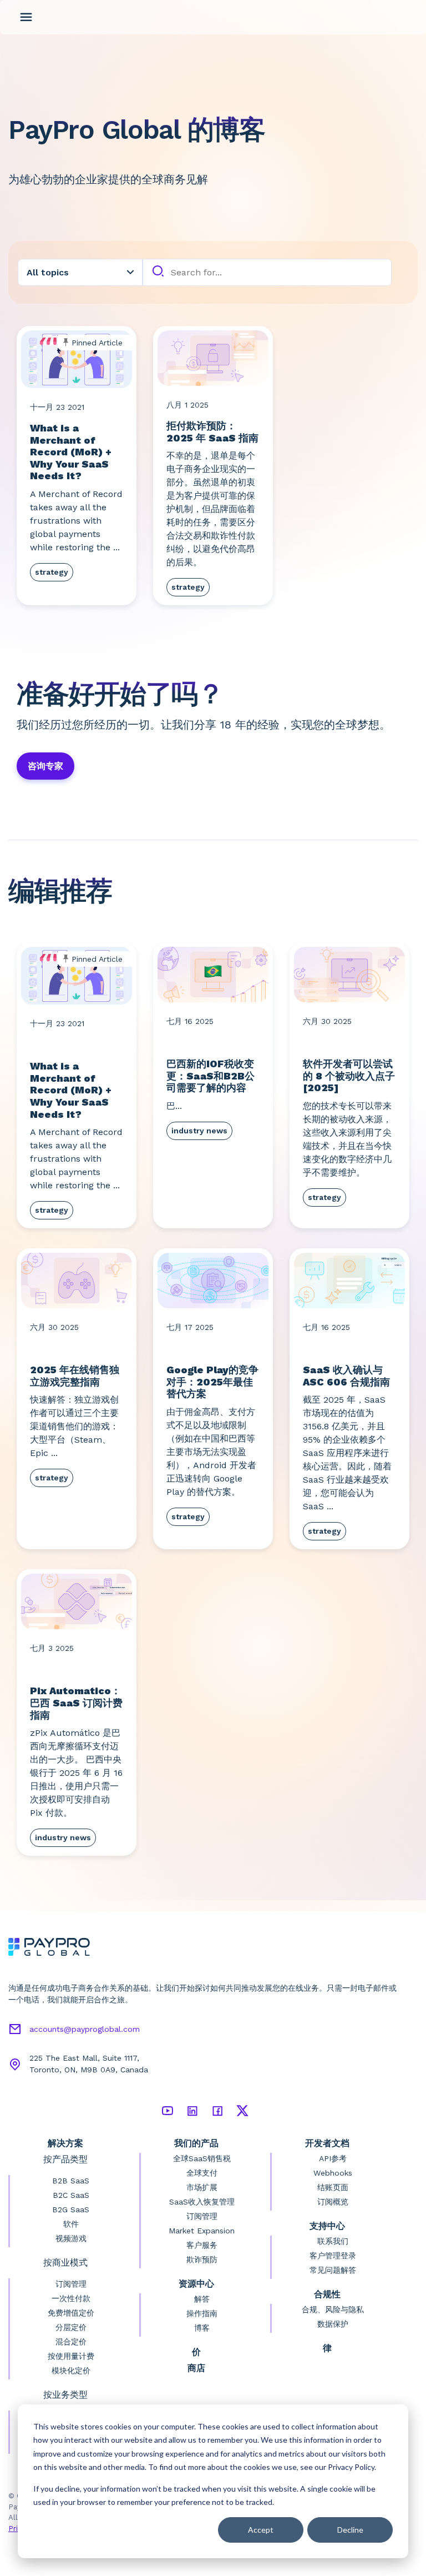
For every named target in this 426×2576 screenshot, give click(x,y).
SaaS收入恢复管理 (202, 2202)
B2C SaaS (71, 2195)
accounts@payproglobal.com (85, 2029)
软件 (71, 2224)
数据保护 (333, 2324)
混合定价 (71, 2342)
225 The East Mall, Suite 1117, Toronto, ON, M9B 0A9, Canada (89, 2064)
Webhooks (333, 2173)
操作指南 (202, 2313)
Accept (261, 2530)
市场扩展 (202, 2187)
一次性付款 (71, 2298)
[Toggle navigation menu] (26, 17)
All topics (48, 272)
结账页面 (333, 2187)
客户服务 (202, 2245)
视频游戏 (71, 2238)
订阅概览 (333, 2202)
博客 (202, 2328)
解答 (202, 2299)
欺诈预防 (202, 2259)
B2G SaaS (71, 2210)
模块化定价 (71, 2371)
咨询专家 (45, 766)
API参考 (333, 2158)
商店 (196, 2368)
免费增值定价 (71, 2313)
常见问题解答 (333, 2270)
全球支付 (202, 2173)
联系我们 (333, 2241)
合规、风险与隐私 (333, 2309)
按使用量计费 (71, 2356)
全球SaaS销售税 (202, 2158)
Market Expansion (202, 2231)
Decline (350, 2530)
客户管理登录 (333, 2256)
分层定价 (71, 2327)
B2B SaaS (71, 2181)
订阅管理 (71, 2284)
